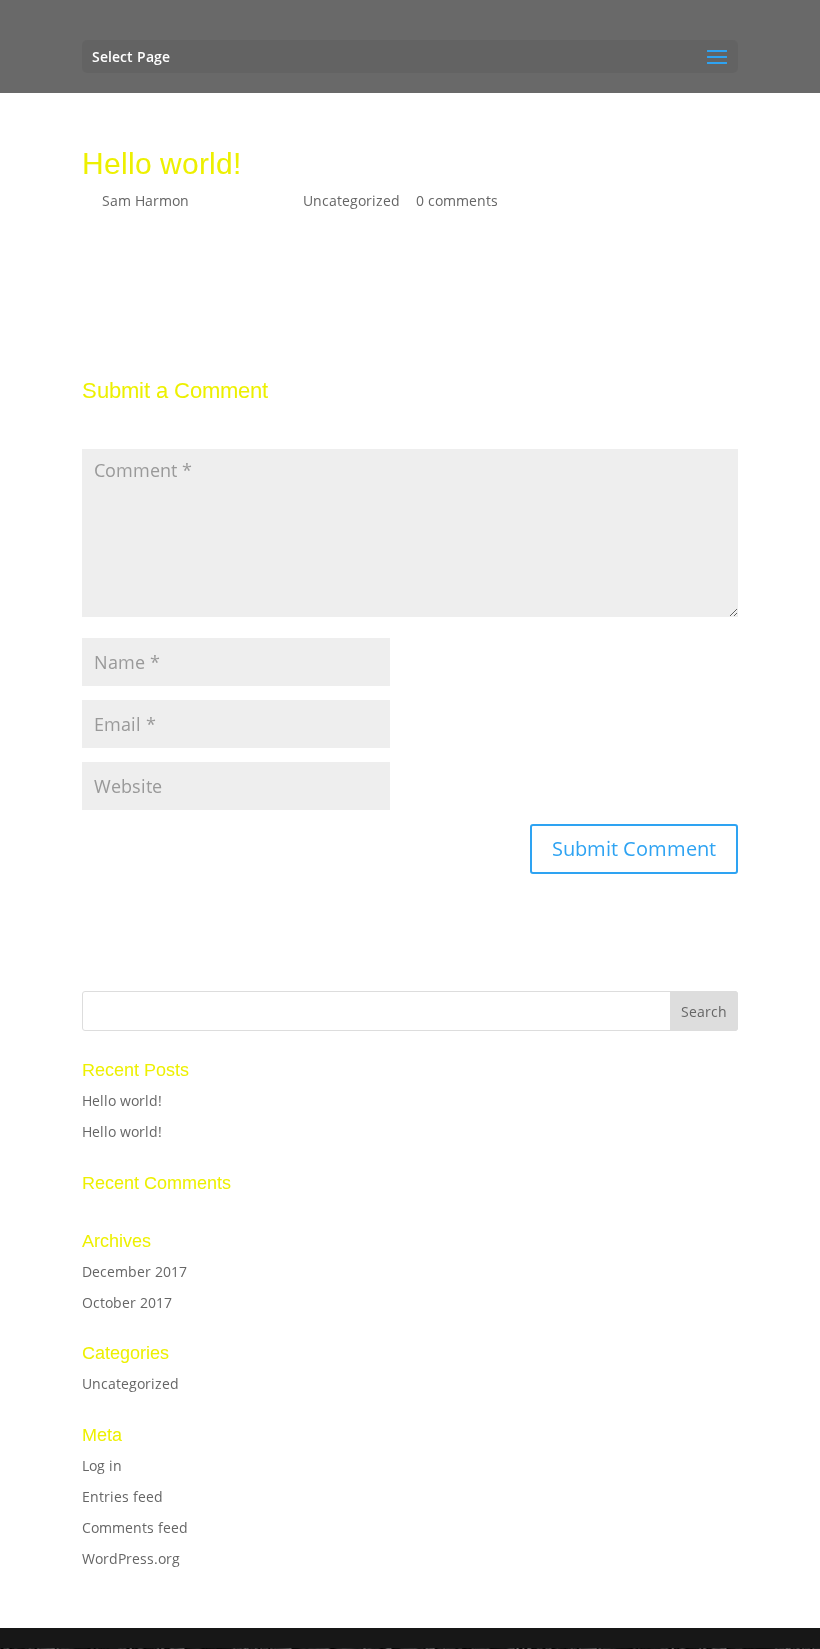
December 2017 (134, 1271)
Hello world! (122, 1100)
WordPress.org (131, 1558)
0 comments (457, 200)
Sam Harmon (145, 200)
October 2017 (127, 1302)
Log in (102, 1465)
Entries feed (122, 1496)
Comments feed (135, 1527)
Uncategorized (351, 200)
